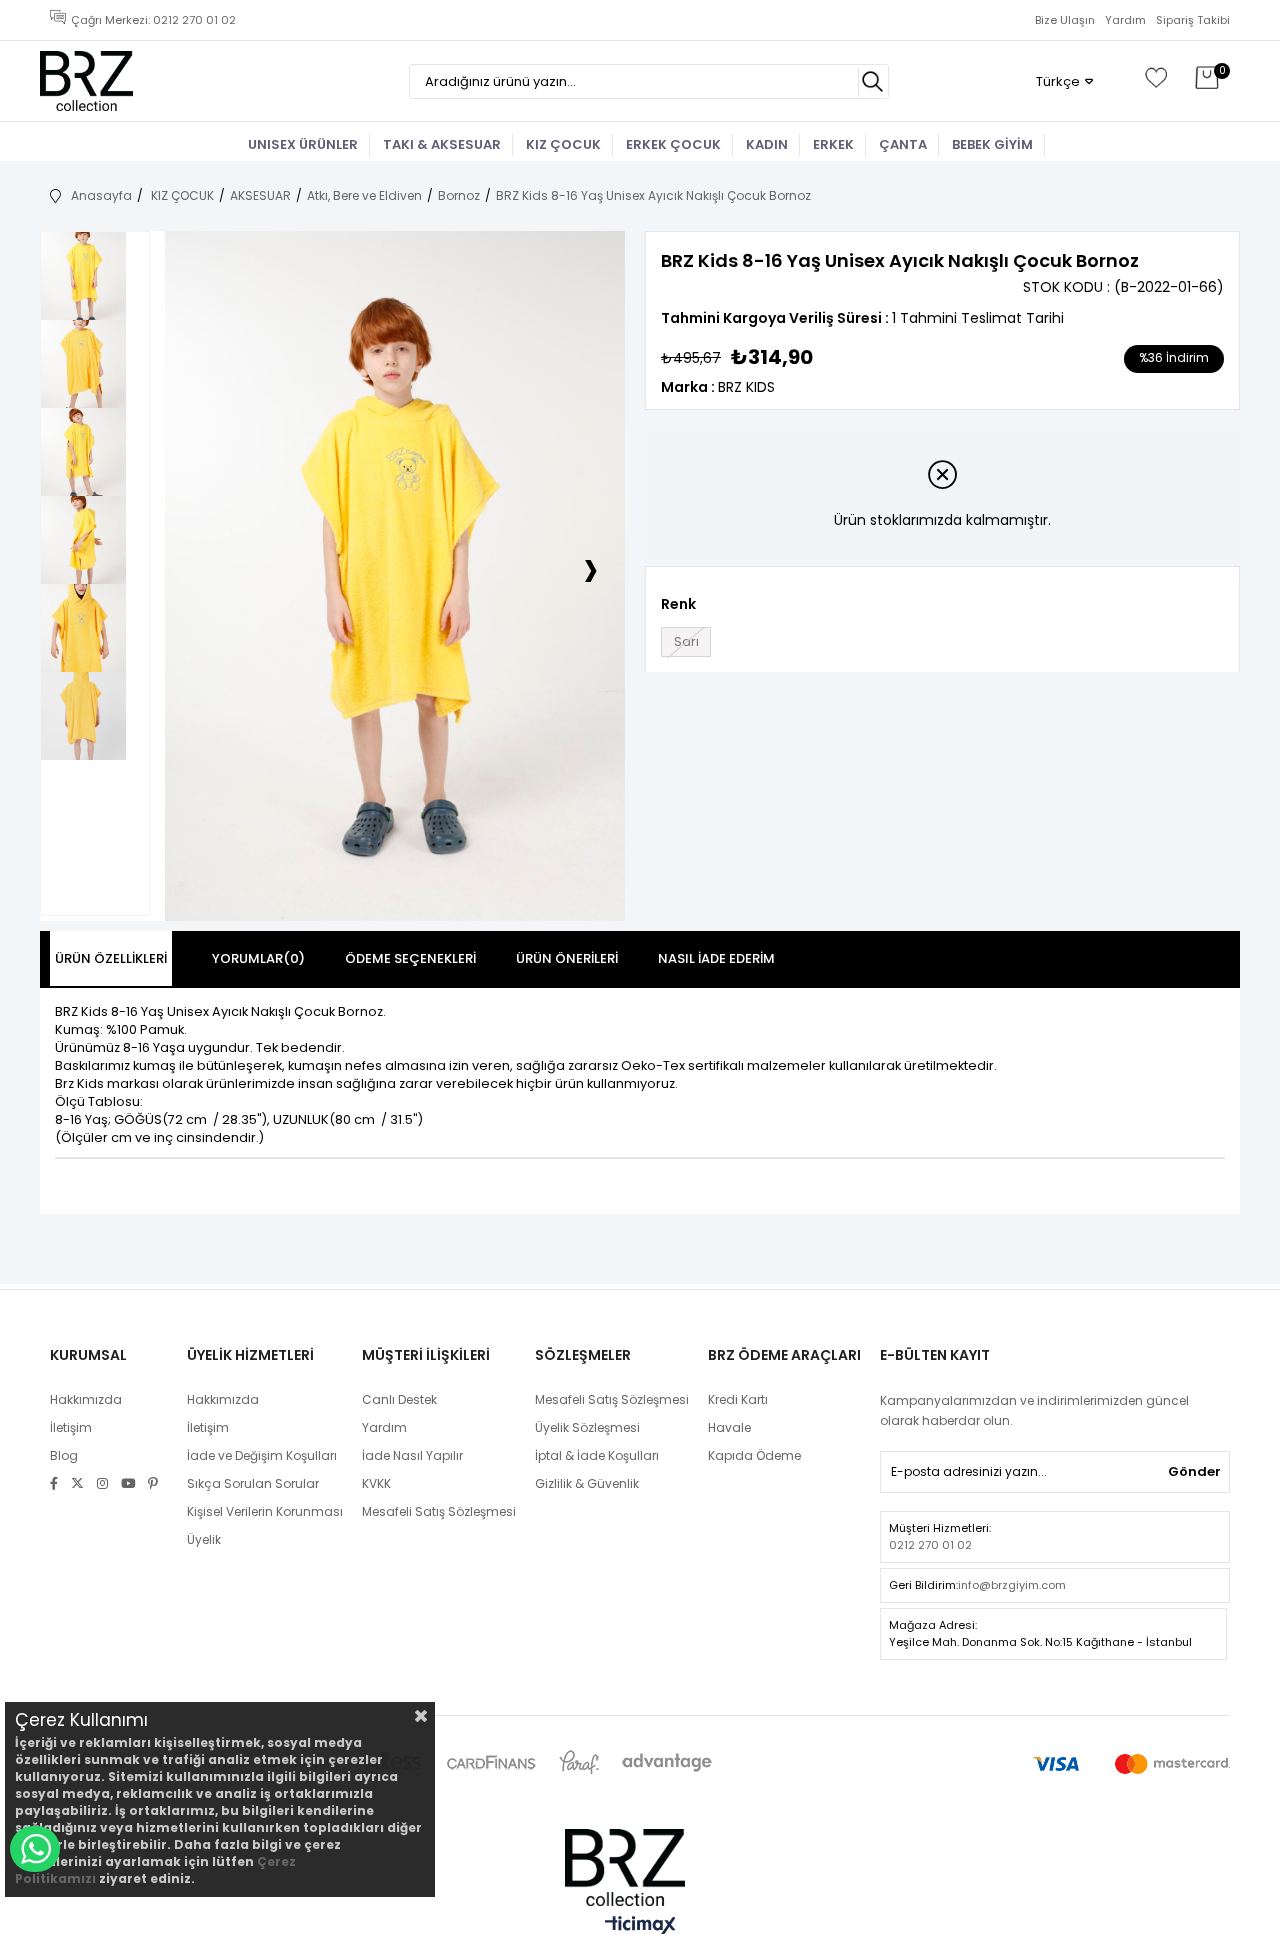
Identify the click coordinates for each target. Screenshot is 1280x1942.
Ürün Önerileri (567, 958)
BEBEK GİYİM (992, 144)
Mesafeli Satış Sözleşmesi (439, 1511)
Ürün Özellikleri (111, 958)
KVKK (376, 1483)
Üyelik (204, 1539)
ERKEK (833, 144)
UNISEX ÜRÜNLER (303, 144)
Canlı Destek (399, 1399)
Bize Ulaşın (1065, 20)
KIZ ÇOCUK (563, 144)
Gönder (1194, 1471)
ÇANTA (903, 144)
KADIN (767, 144)
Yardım (1125, 20)
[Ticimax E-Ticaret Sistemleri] (640, 1926)
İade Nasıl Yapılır (412, 1455)
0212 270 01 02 (930, 1545)
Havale (729, 1427)
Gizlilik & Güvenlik (587, 1483)
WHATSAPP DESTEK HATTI (35, 1849)
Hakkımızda (86, 1399)
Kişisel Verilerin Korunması (265, 1511)
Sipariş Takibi (1193, 20)
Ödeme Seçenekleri (410, 958)
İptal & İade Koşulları (597, 1455)
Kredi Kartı (738, 1399)
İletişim (71, 1427)
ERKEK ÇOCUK (673, 144)
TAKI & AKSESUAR (442, 144)
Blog (64, 1455)
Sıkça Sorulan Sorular (253, 1483)
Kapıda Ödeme (754, 1455)
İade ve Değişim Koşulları (262, 1455)
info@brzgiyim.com (1012, 1585)
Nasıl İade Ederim (716, 958)
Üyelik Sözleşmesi (587, 1427)
